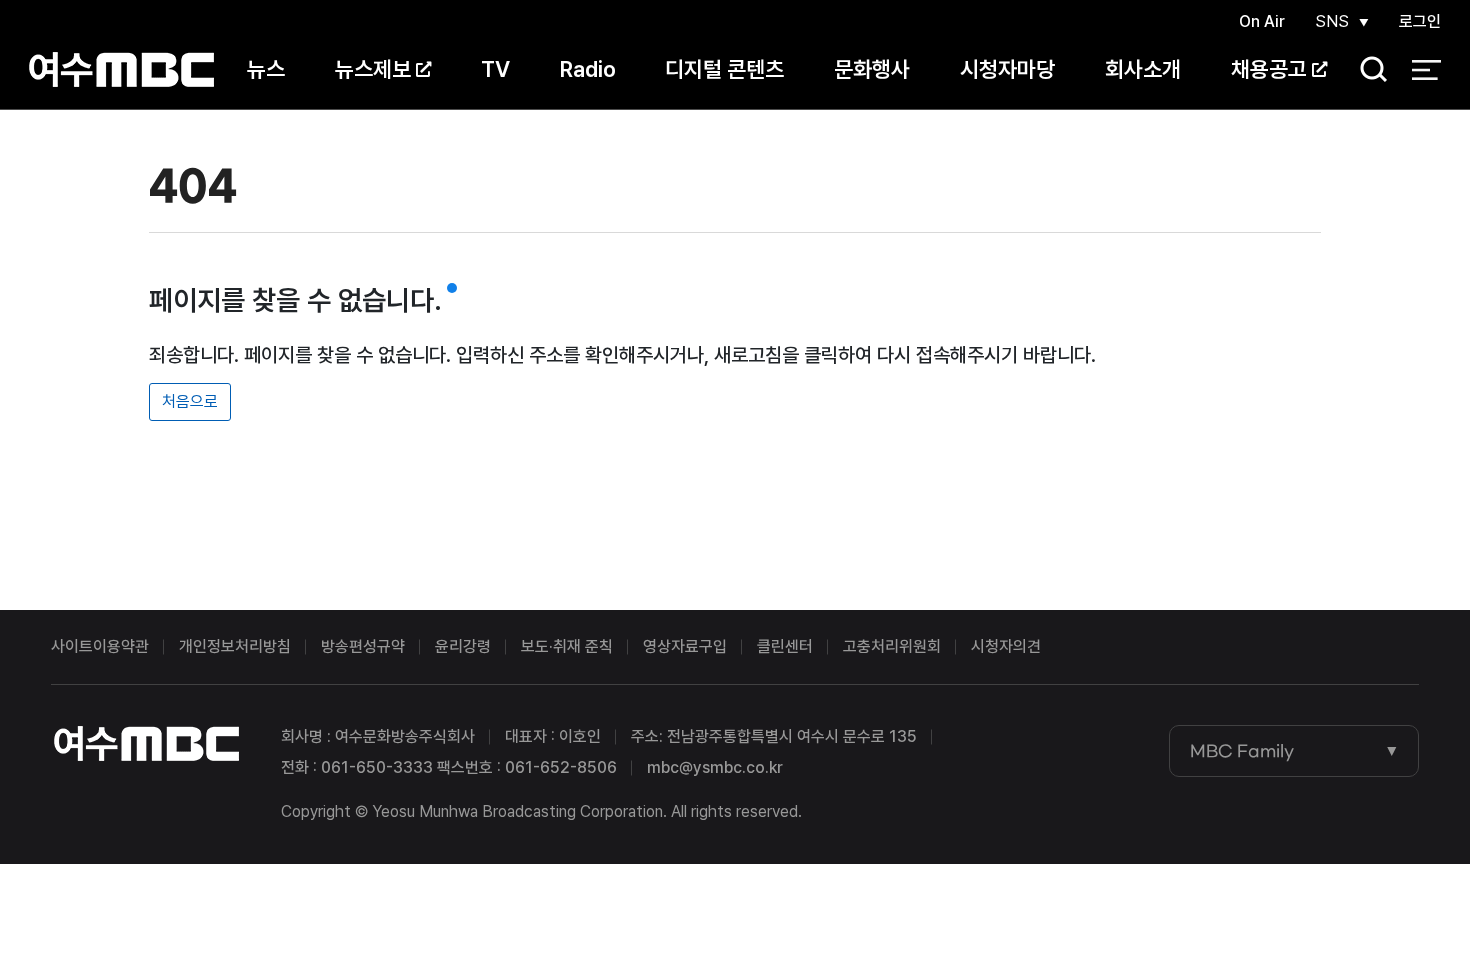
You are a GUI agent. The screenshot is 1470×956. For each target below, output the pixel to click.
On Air (1262, 21)
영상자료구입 (685, 646)
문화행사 (872, 69)
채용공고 (1269, 69)
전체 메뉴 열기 (1426, 70)
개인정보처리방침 (235, 646)
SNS (1332, 21)
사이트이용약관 (100, 646)
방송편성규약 (363, 646)
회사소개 (1143, 69)
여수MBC (121, 69)
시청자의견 (1006, 646)
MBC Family (1242, 751)
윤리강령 (463, 646)
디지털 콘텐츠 (724, 69)
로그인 (1420, 21)
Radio (588, 69)
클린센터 (785, 646)
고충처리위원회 (892, 646)
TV (495, 69)
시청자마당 (1007, 69)
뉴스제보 (373, 69)
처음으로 (190, 401)
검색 (1367, 70)
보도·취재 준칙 (567, 646)
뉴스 (266, 69)
